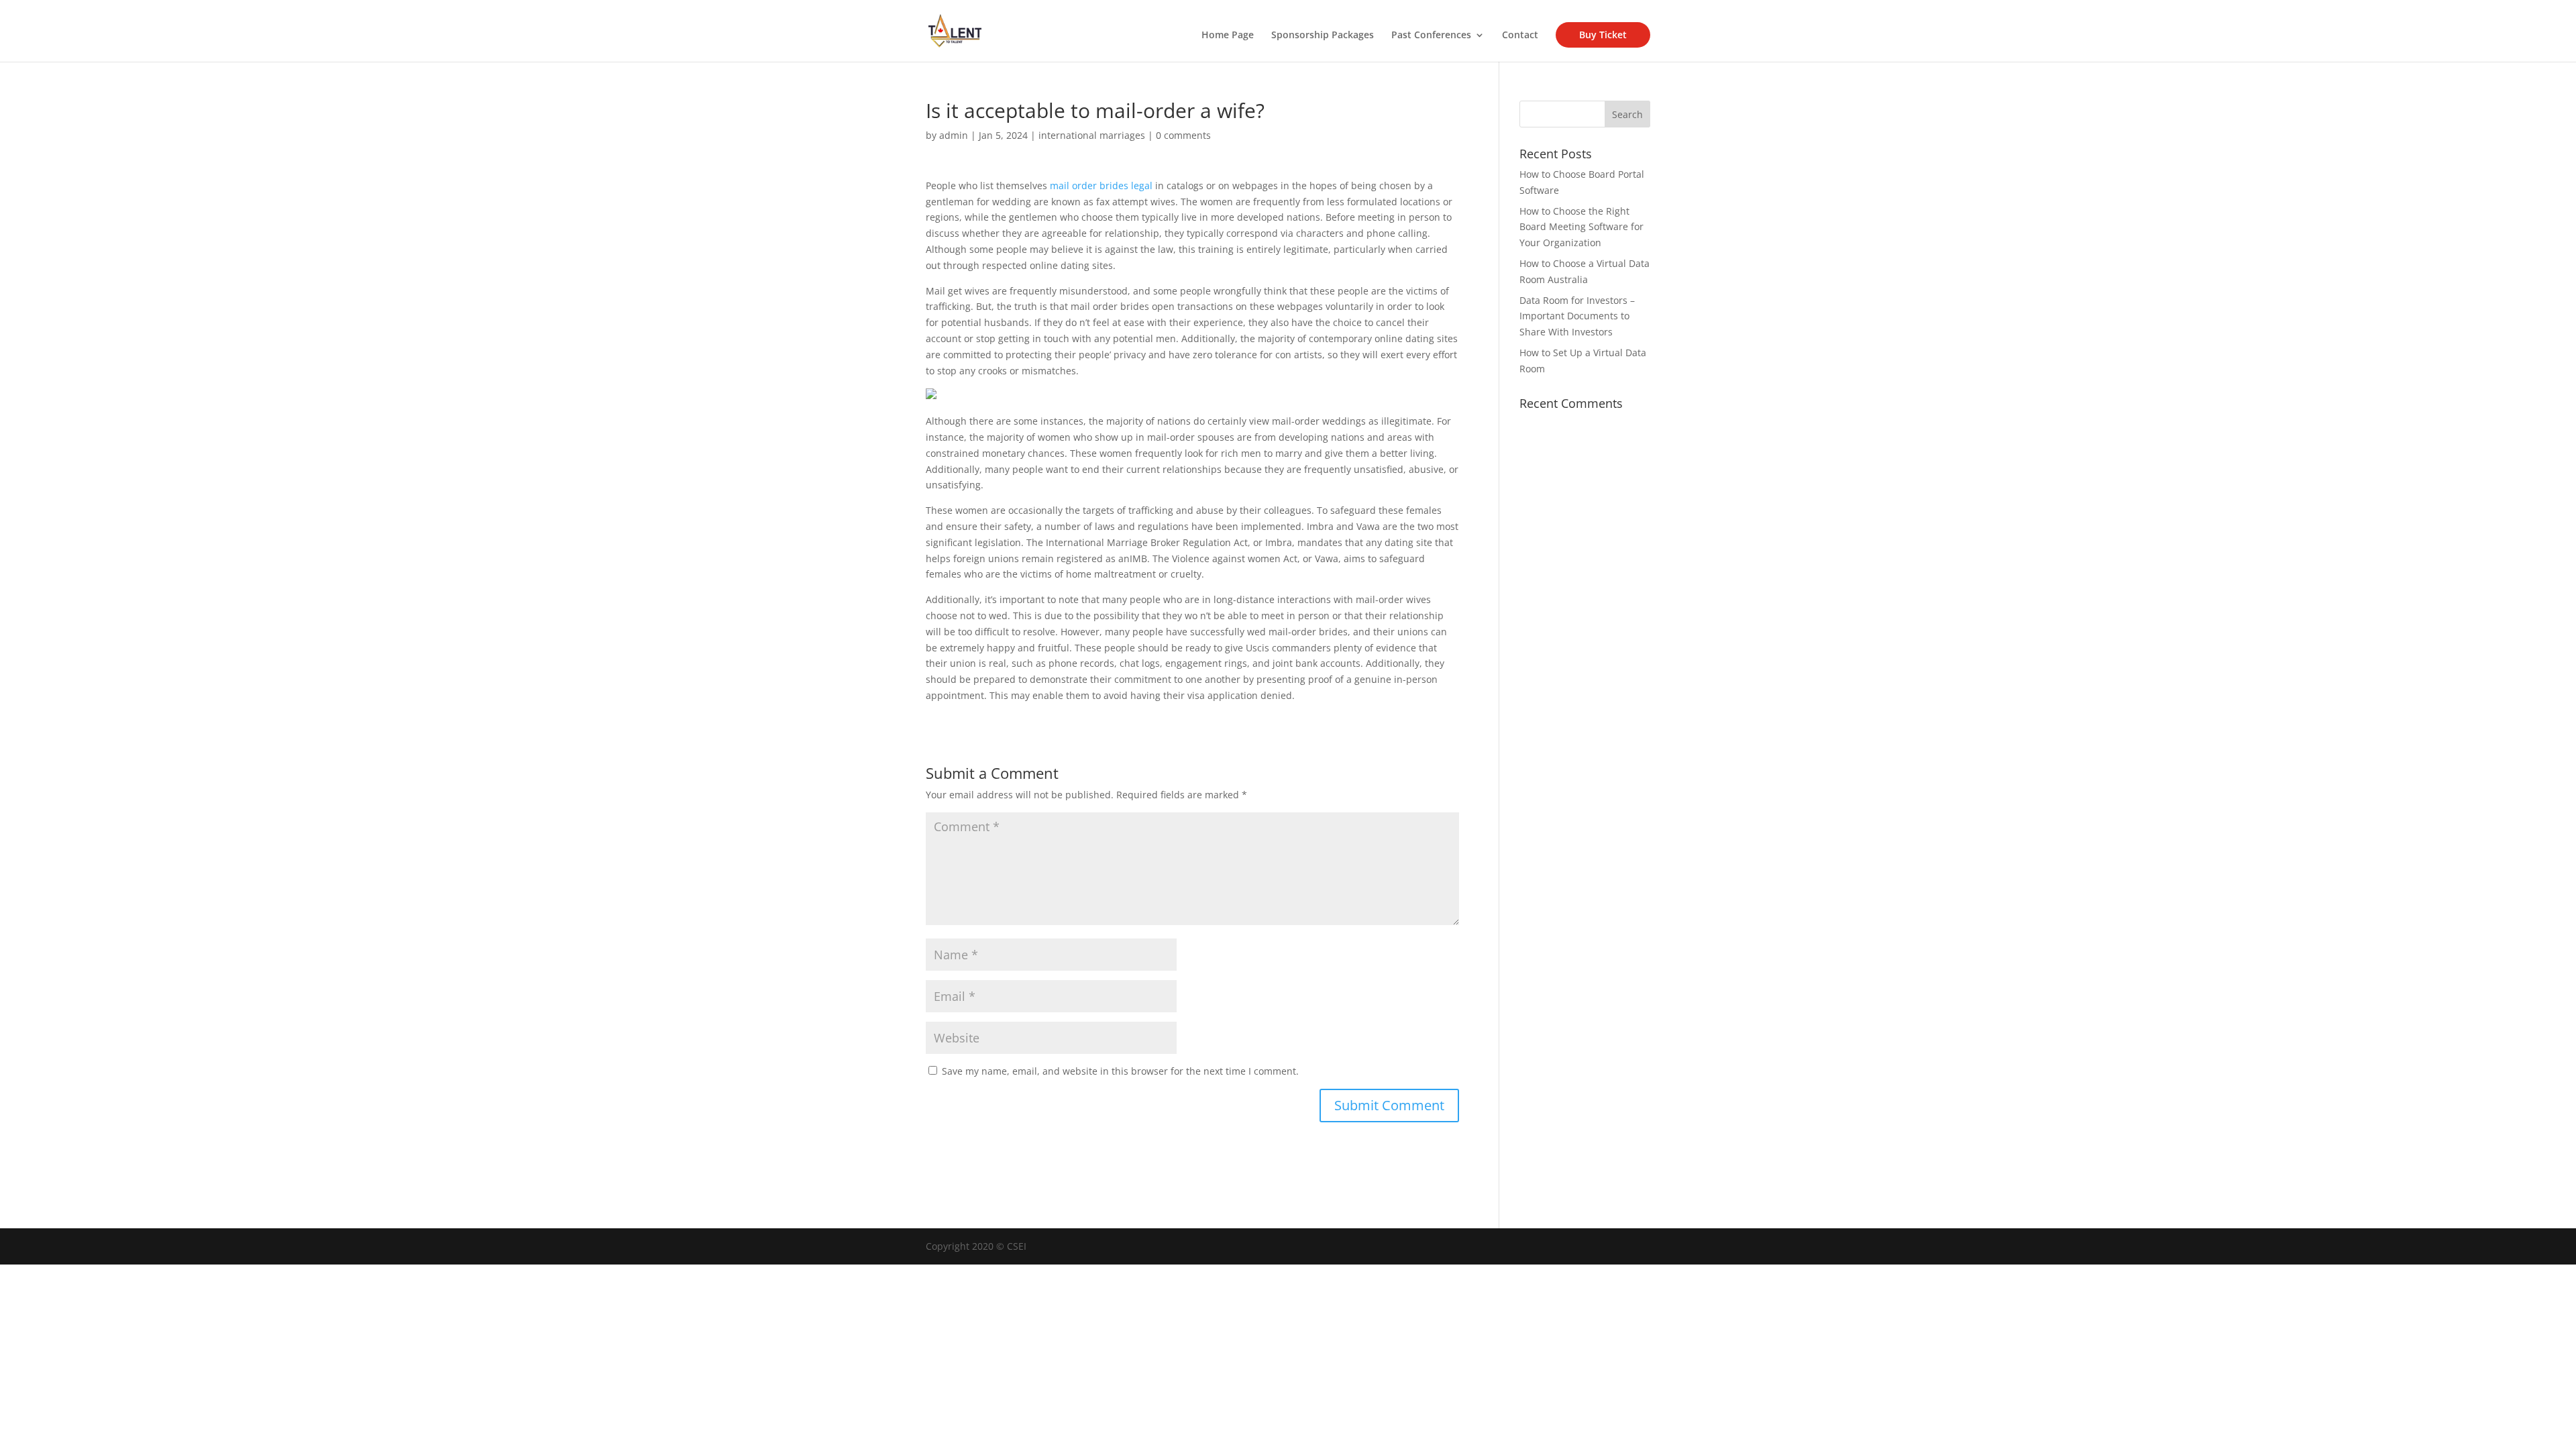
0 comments (1183, 135)
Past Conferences (1431, 36)
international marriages (1092, 135)
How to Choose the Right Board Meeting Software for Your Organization (1581, 227)
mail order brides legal (1101, 185)
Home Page (1228, 36)
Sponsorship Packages (1323, 36)
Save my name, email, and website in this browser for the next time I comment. (1120, 1071)
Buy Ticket (1603, 35)
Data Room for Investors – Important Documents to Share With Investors (1577, 316)
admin (954, 135)
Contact (1520, 36)
